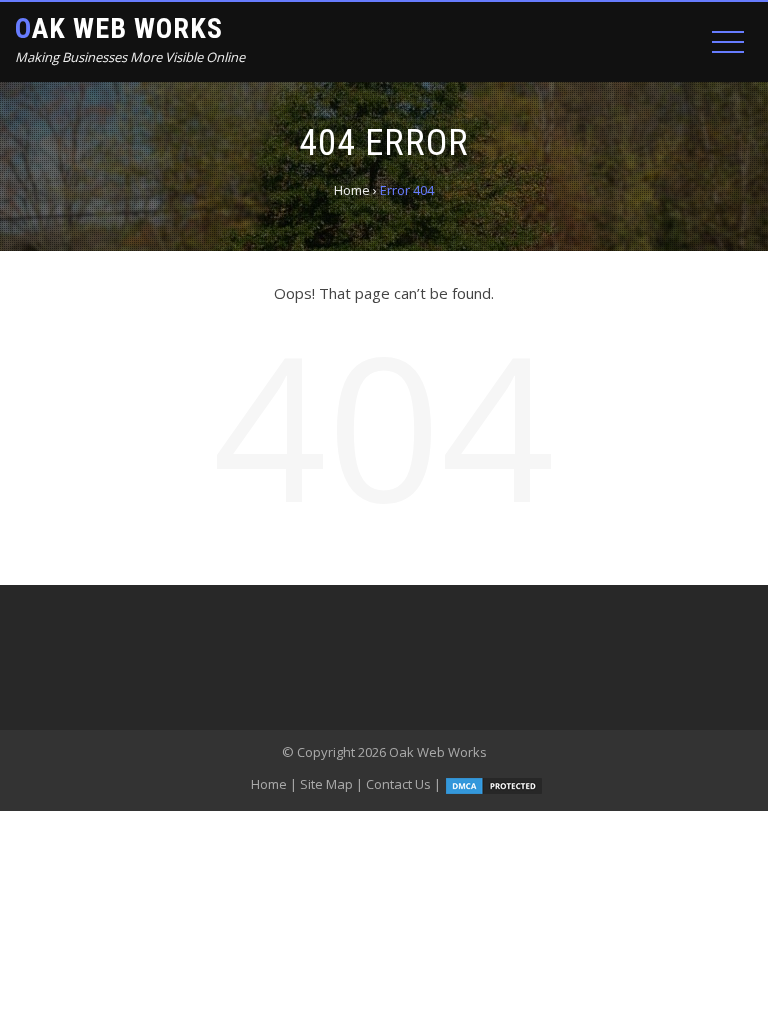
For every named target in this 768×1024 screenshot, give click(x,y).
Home (269, 784)
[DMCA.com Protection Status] (494, 784)
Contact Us (398, 784)
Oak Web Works (119, 28)
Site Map (326, 784)
